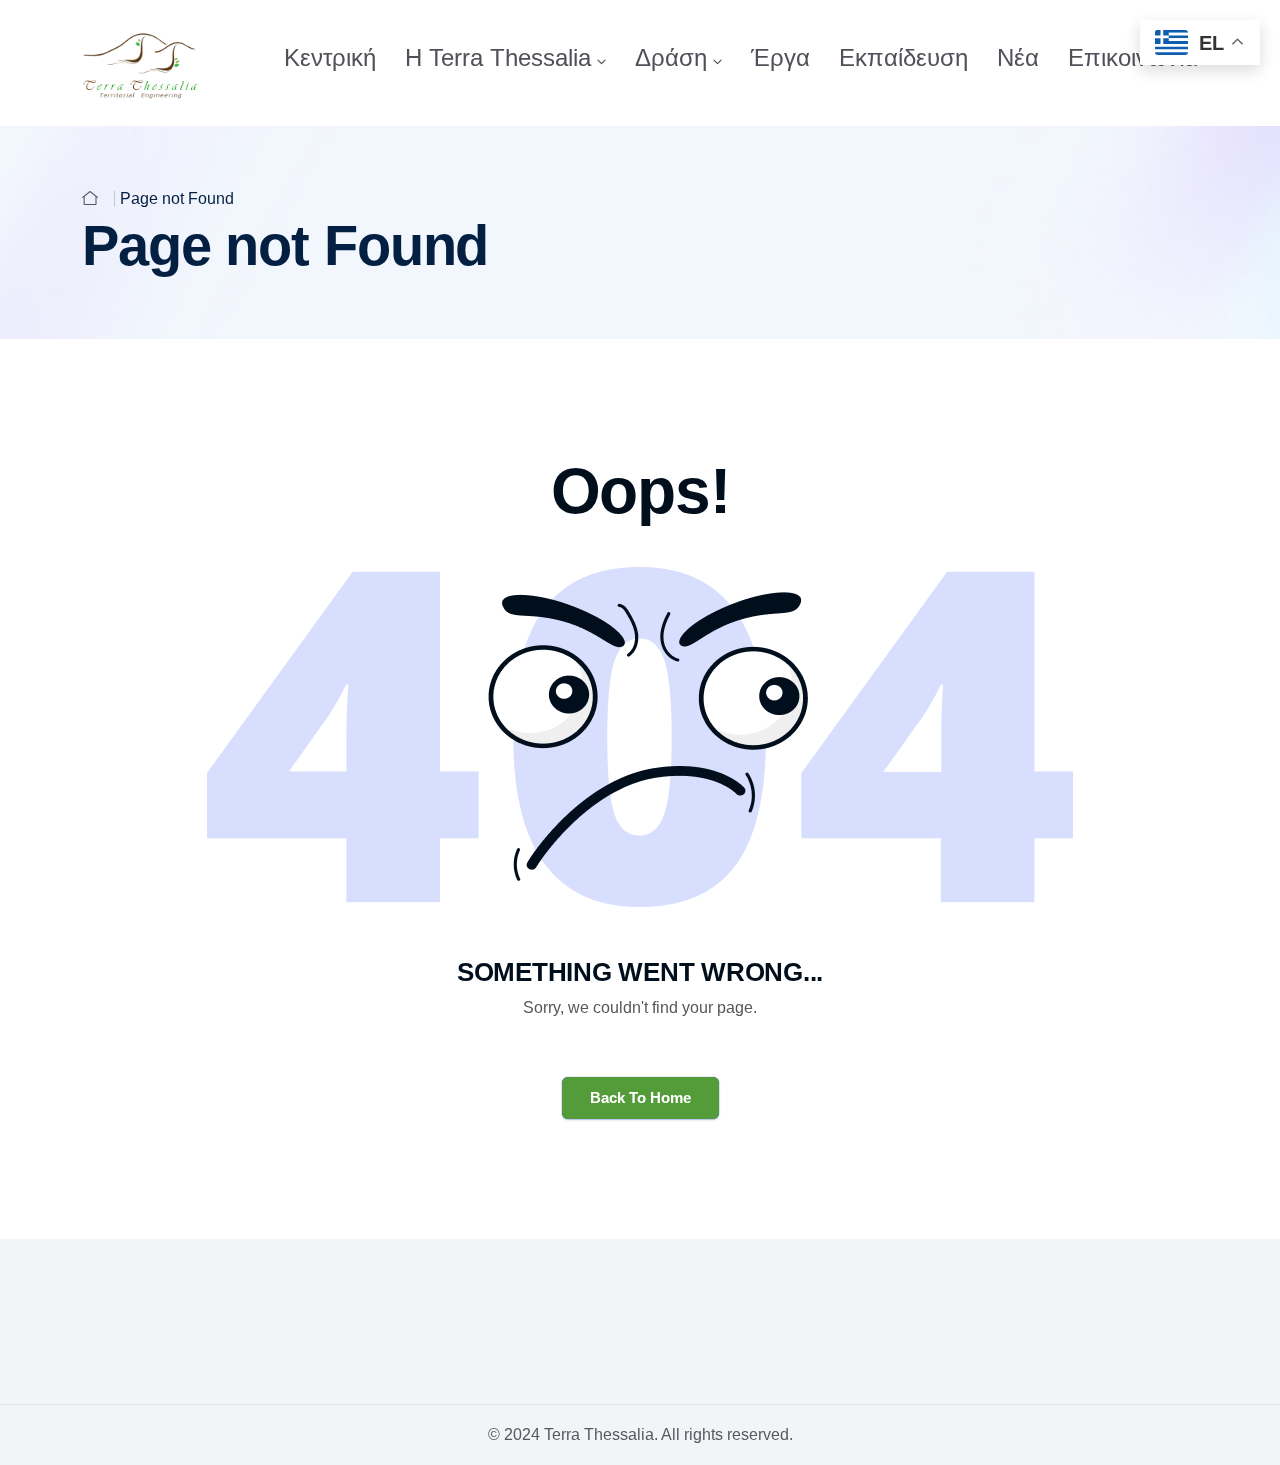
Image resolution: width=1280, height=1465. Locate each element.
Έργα (780, 57)
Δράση (671, 57)
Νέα (1018, 57)
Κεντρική (330, 57)
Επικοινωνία (1133, 57)
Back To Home (640, 1097)
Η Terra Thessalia (498, 57)
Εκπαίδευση (903, 57)
